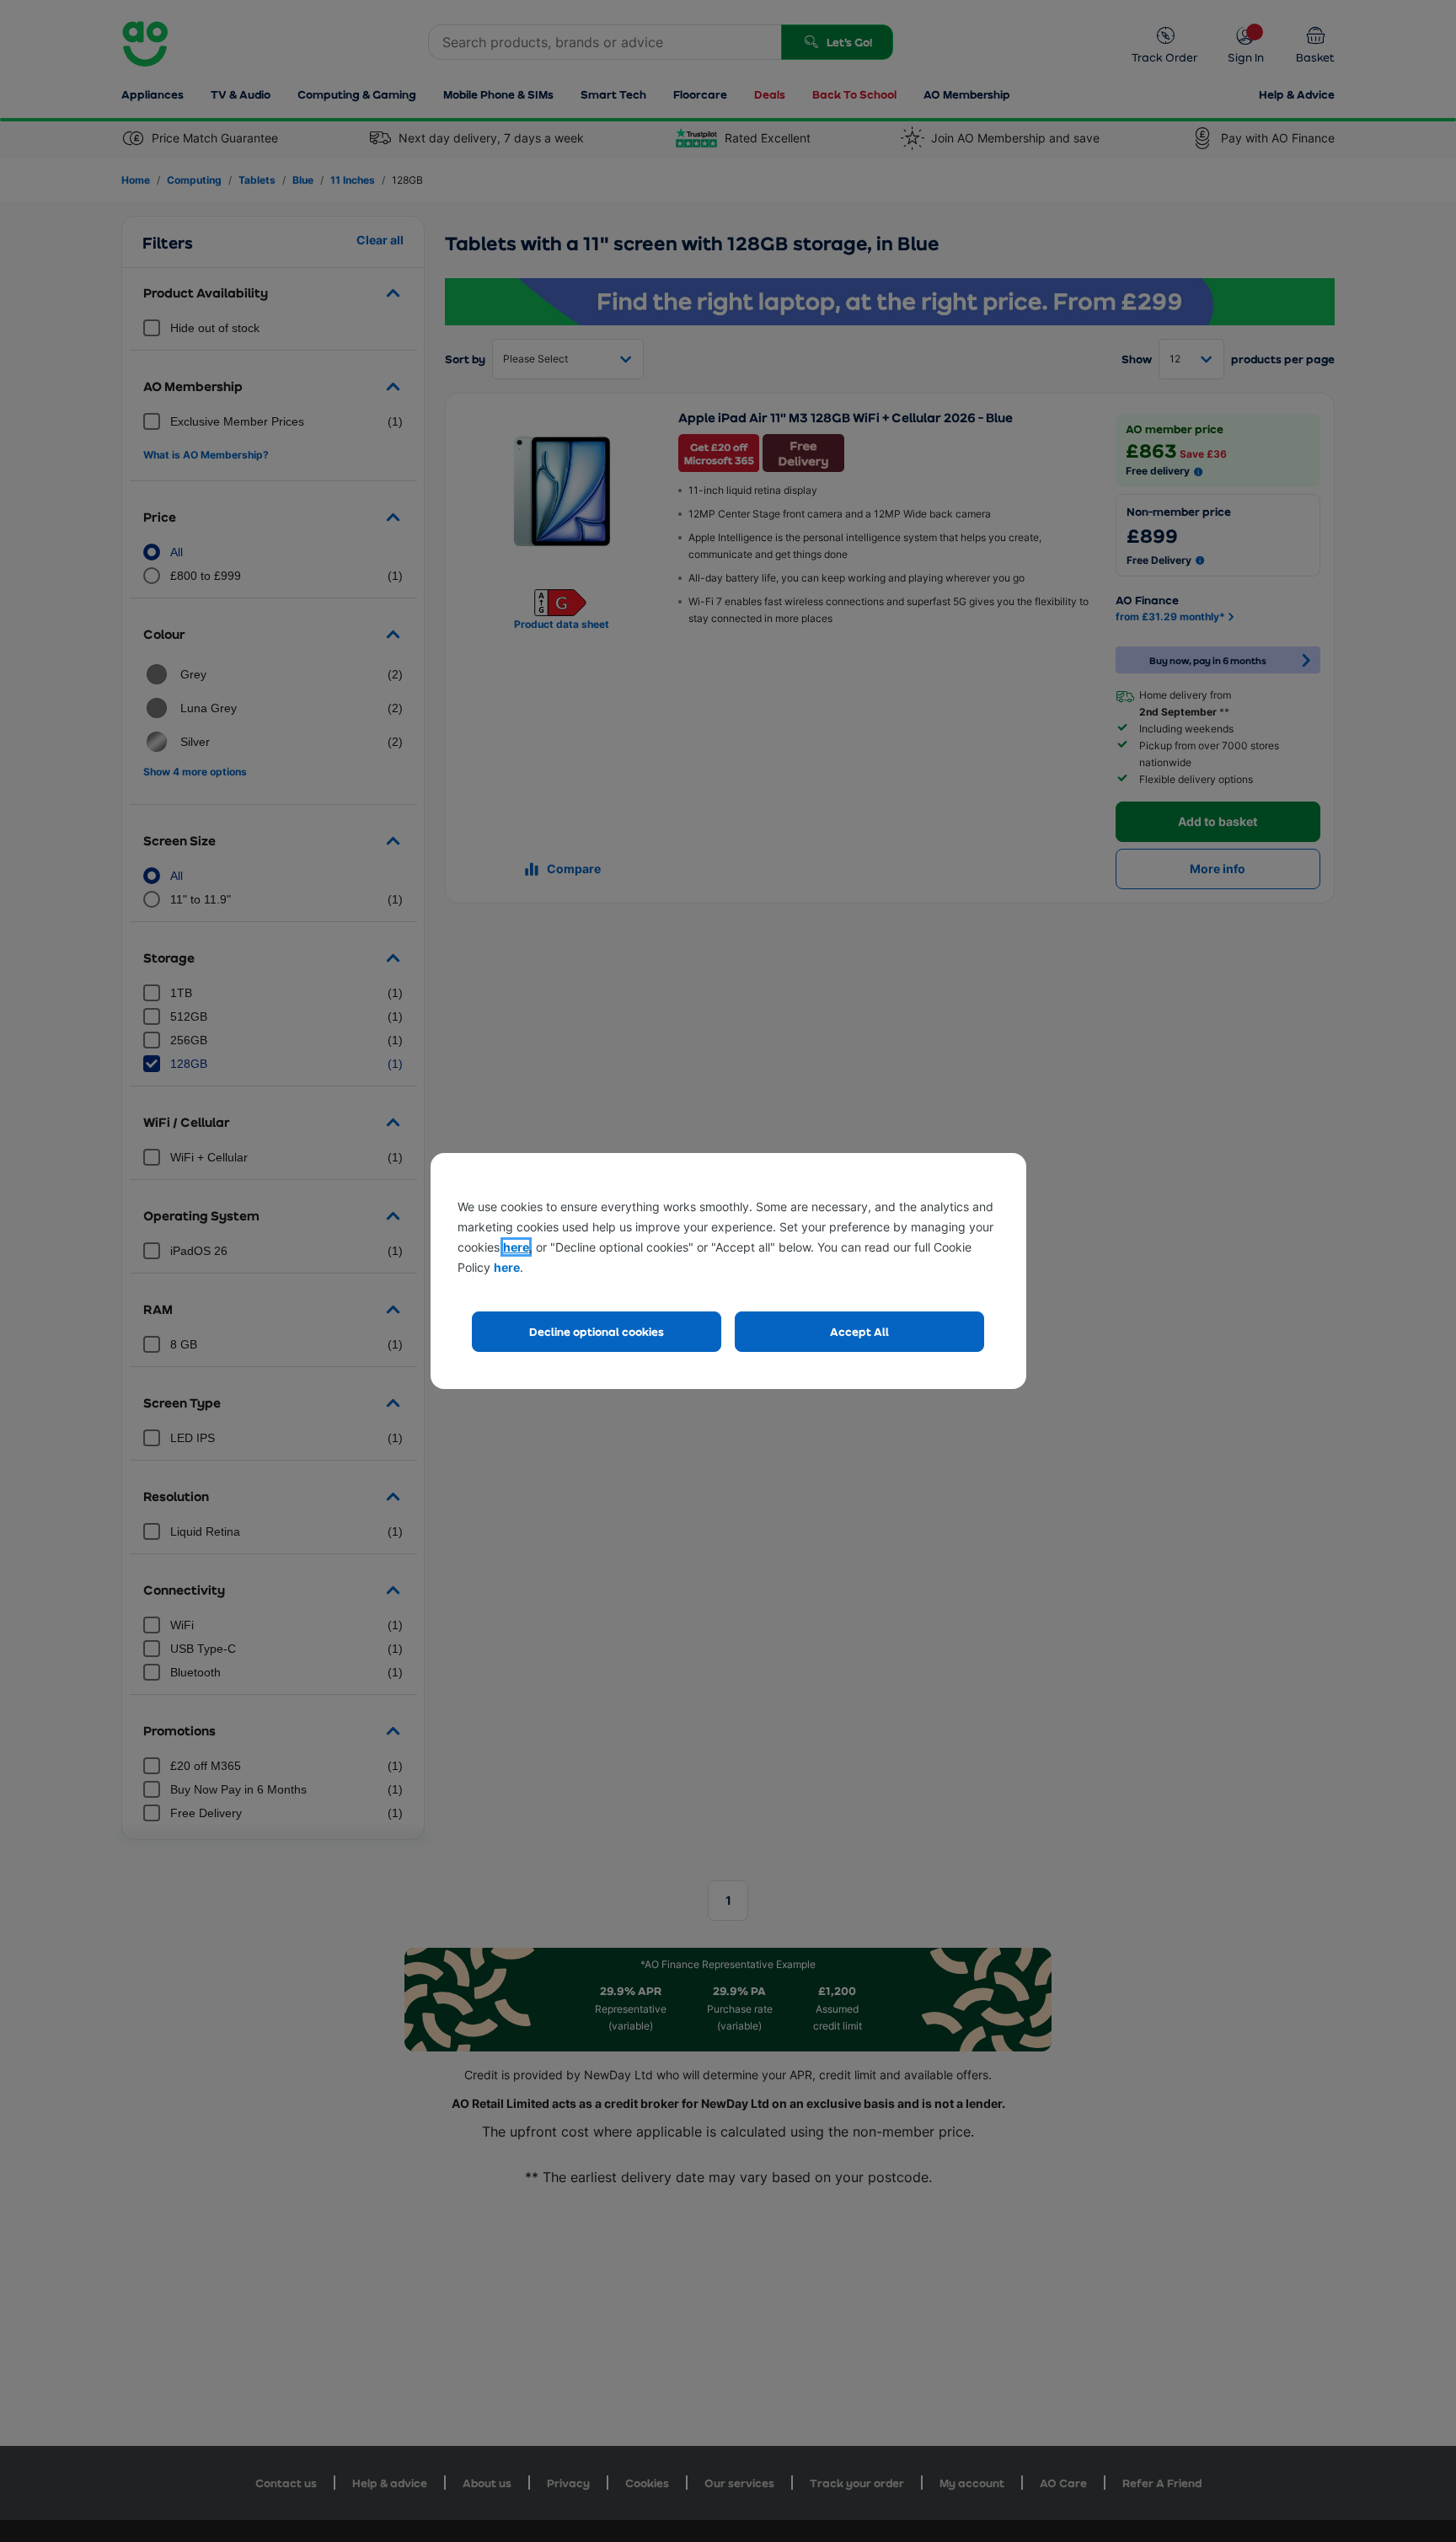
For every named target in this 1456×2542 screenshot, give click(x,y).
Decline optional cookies (597, 1331)
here (516, 1247)
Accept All (859, 1331)
